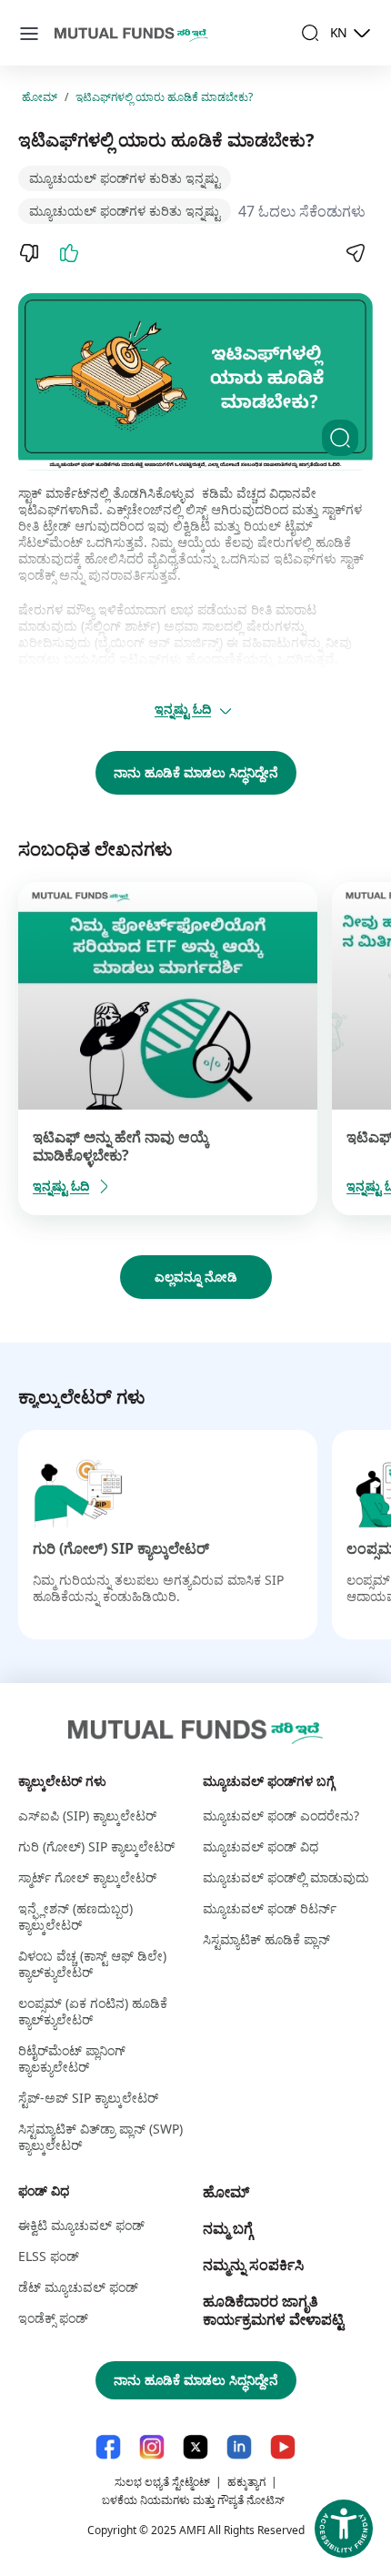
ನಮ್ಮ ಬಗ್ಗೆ (228, 2228)
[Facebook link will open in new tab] (108, 2447)
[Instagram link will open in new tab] (152, 2447)
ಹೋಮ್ (40, 97)
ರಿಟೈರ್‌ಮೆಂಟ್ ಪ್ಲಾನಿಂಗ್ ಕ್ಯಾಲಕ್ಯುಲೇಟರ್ (72, 2059)
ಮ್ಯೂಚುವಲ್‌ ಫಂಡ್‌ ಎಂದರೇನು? (281, 1815)
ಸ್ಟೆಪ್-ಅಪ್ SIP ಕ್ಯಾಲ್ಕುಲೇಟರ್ (88, 2098)
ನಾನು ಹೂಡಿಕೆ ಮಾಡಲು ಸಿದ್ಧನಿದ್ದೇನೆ (196, 772)
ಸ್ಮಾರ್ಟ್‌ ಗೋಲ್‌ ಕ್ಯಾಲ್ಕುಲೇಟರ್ (87, 1877)
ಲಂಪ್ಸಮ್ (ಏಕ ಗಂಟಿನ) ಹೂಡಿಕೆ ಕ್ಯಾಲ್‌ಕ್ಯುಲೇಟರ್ (93, 2011)
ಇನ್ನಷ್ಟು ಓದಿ (183, 709)
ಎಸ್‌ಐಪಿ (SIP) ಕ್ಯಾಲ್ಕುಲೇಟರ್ (87, 1815)
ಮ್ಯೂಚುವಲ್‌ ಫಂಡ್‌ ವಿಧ (261, 1846)
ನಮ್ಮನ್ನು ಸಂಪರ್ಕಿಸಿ (253, 2265)
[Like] (69, 253)
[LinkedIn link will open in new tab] (239, 2447)
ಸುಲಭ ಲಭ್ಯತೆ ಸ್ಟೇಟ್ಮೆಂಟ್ (162, 2482)
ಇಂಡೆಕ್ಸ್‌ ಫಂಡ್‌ (53, 2318)
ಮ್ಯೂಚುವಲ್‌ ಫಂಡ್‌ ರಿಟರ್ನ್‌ (270, 1908)
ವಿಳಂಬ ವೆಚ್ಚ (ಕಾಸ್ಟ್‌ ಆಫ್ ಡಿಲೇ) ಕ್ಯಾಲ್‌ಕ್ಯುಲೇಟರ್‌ (92, 1964)
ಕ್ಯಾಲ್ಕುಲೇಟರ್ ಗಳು (62, 1781)
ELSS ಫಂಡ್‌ (49, 2256)
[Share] (355, 253)
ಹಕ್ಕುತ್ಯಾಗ (246, 2482)
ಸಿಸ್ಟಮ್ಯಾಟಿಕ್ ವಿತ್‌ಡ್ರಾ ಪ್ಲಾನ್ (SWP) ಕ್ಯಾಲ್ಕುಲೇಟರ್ (100, 2137)
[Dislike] (29, 253)
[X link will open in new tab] (195, 2447)
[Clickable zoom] (340, 438)
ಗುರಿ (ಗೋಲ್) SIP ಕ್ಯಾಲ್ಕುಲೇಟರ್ (121, 1548)
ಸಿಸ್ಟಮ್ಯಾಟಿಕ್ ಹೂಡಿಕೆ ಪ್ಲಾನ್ (266, 1939)
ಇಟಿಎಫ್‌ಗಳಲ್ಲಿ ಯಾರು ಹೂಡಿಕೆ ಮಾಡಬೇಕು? (164, 97)
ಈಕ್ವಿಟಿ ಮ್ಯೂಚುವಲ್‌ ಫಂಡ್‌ (81, 2225)
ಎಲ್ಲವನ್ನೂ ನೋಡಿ (196, 1277)
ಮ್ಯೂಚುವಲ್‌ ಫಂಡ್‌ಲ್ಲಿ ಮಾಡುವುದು (286, 1877)
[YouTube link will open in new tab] (283, 2447)
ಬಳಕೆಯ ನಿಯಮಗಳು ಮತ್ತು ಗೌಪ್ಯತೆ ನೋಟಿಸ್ (193, 2500)
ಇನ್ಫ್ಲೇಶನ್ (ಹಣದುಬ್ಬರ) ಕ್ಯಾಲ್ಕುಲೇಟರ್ (75, 1917)
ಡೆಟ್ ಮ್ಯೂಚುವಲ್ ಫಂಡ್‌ (78, 2287)
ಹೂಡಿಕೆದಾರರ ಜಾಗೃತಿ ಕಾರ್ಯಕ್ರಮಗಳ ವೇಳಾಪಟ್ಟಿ (273, 2310)
